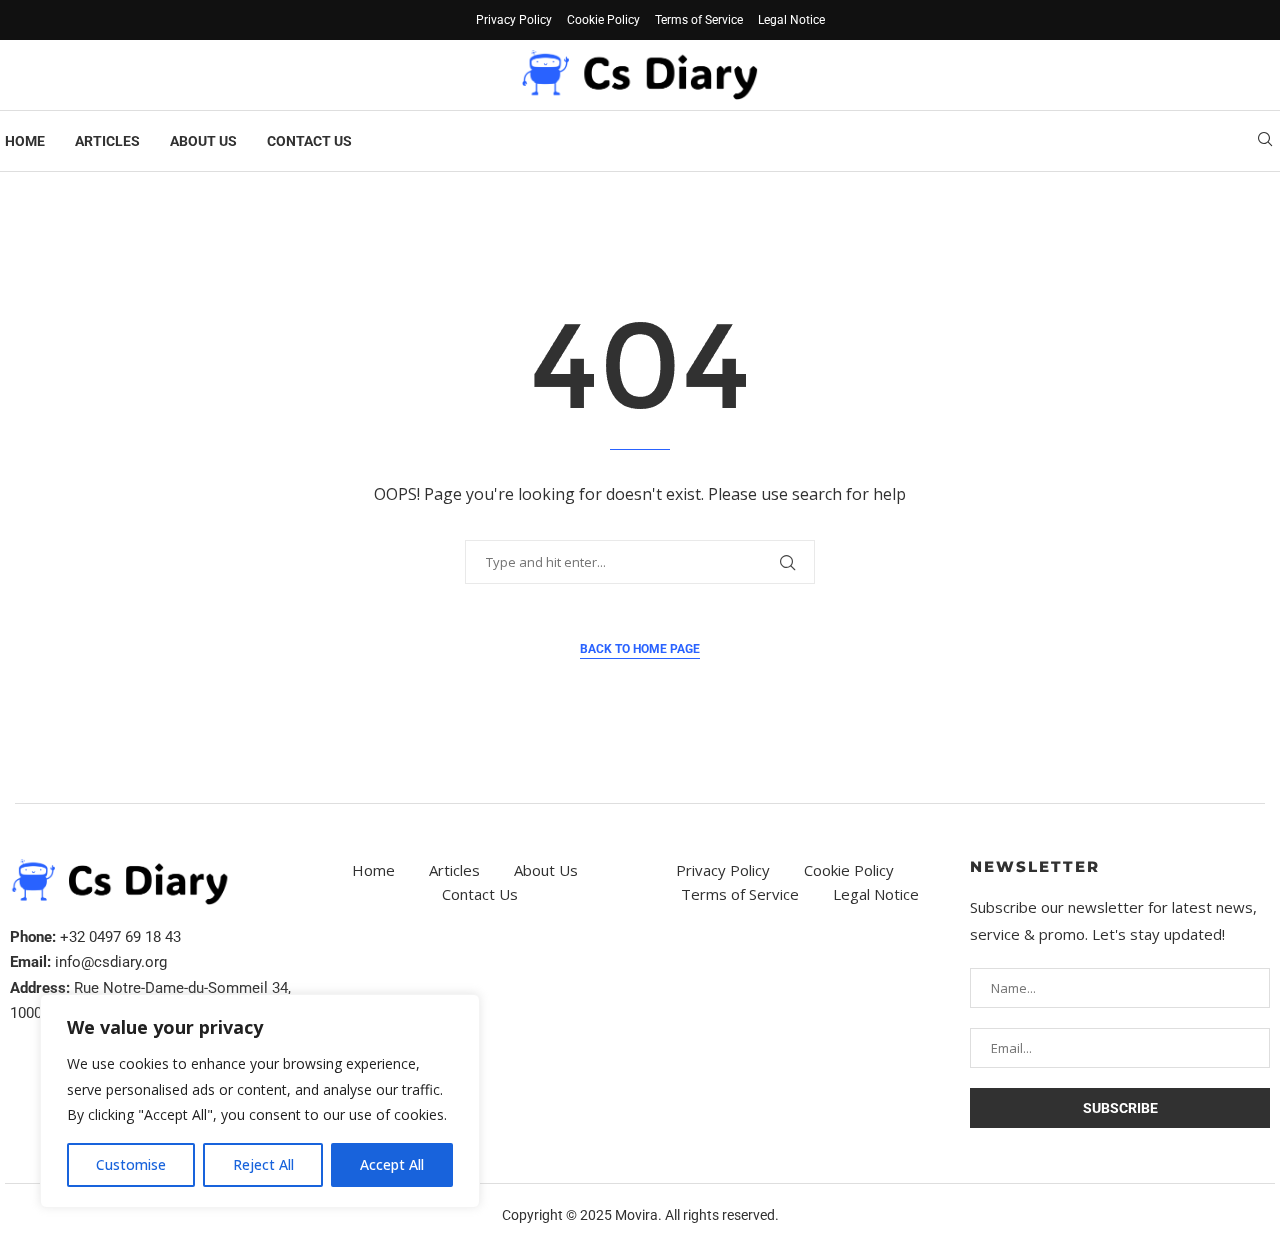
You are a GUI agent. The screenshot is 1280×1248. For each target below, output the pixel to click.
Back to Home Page (640, 649)
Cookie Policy (603, 20)
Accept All (392, 1164)
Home (25, 141)
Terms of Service (699, 20)
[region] (260, 1101)
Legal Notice (791, 20)
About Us (203, 141)
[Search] (1265, 141)
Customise (131, 1164)
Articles (107, 141)
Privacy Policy (514, 20)
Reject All (263, 1164)
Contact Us (309, 141)
